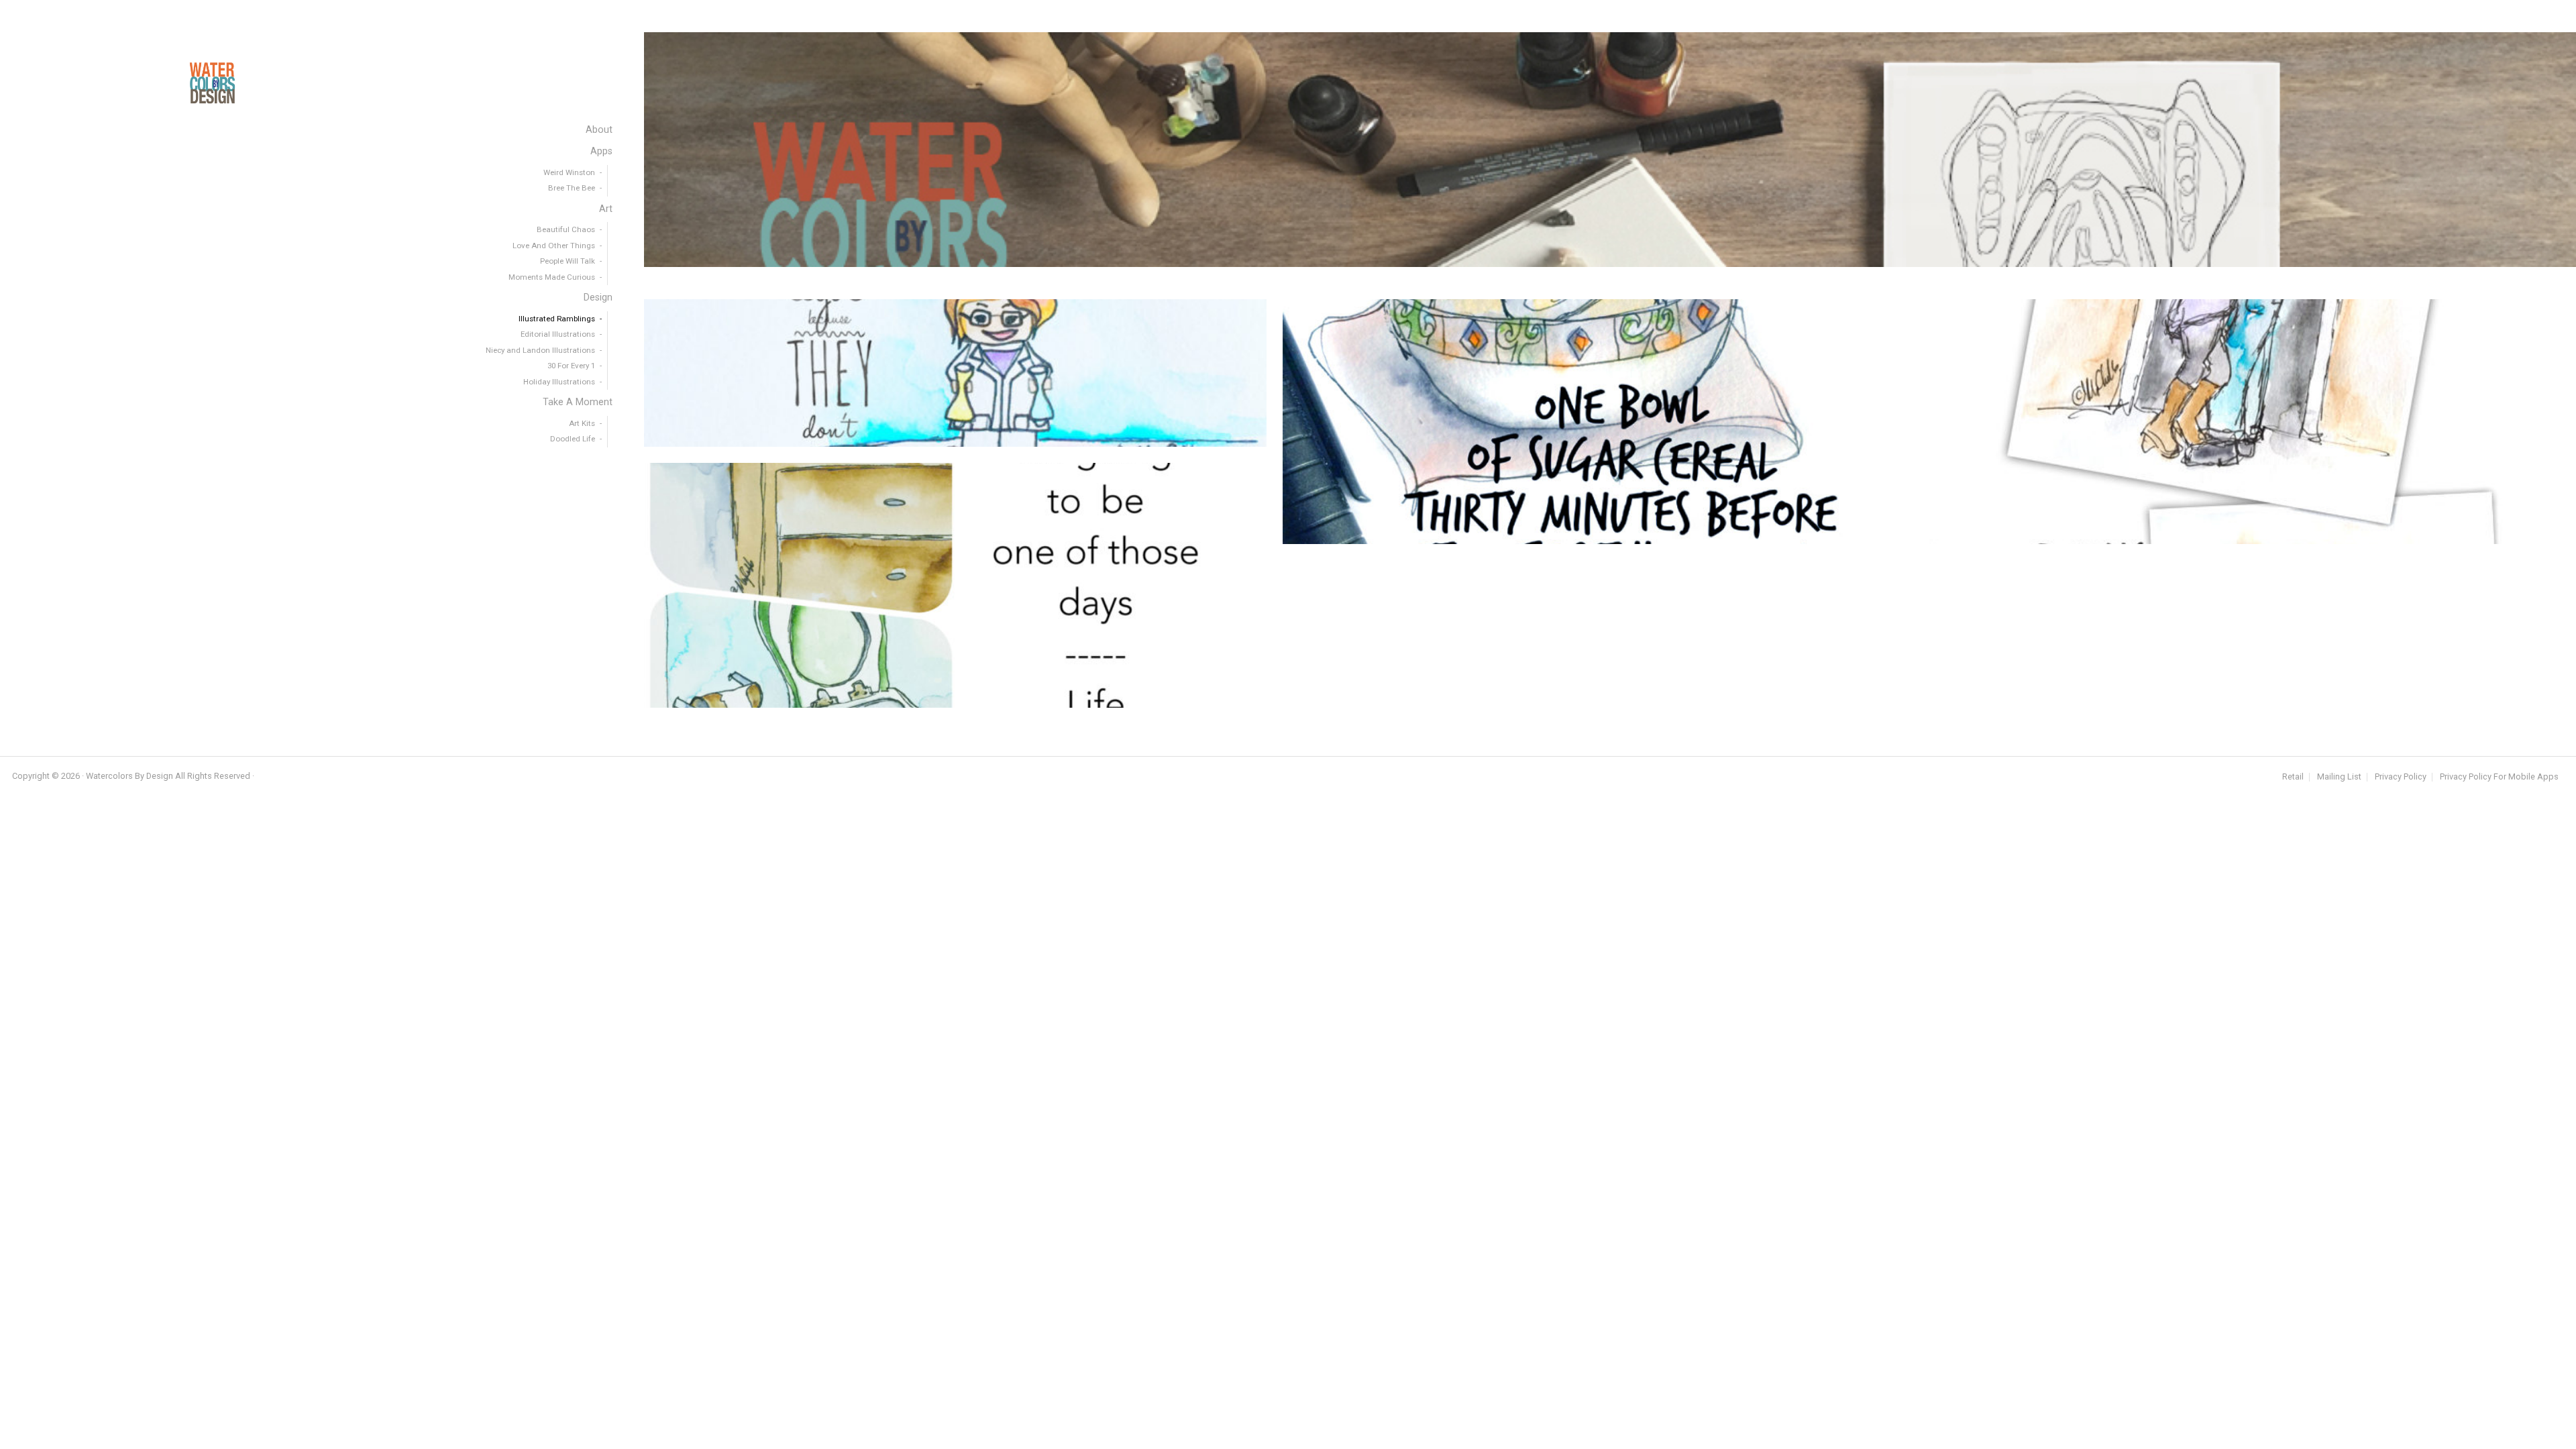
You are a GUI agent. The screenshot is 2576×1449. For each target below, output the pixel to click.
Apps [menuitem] (601, 151)
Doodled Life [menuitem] (573, 439)
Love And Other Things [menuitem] (554, 246)
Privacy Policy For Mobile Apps (2499, 777)
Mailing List (2339, 777)
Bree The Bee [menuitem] (572, 188)
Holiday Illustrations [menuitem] (559, 382)
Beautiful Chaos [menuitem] (566, 229)
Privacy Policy (2401, 777)
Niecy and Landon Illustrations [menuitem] (540, 350)
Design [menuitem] (598, 298)
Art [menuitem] (606, 209)
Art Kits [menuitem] (582, 423)
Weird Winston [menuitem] (569, 172)
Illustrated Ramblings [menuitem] (557, 319)
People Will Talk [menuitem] (568, 261)
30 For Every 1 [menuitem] (571, 366)
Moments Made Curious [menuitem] (552, 277)
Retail (2293, 777)
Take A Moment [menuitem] (578, 402)
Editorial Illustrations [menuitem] (558, 334)
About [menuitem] (599, 130)
